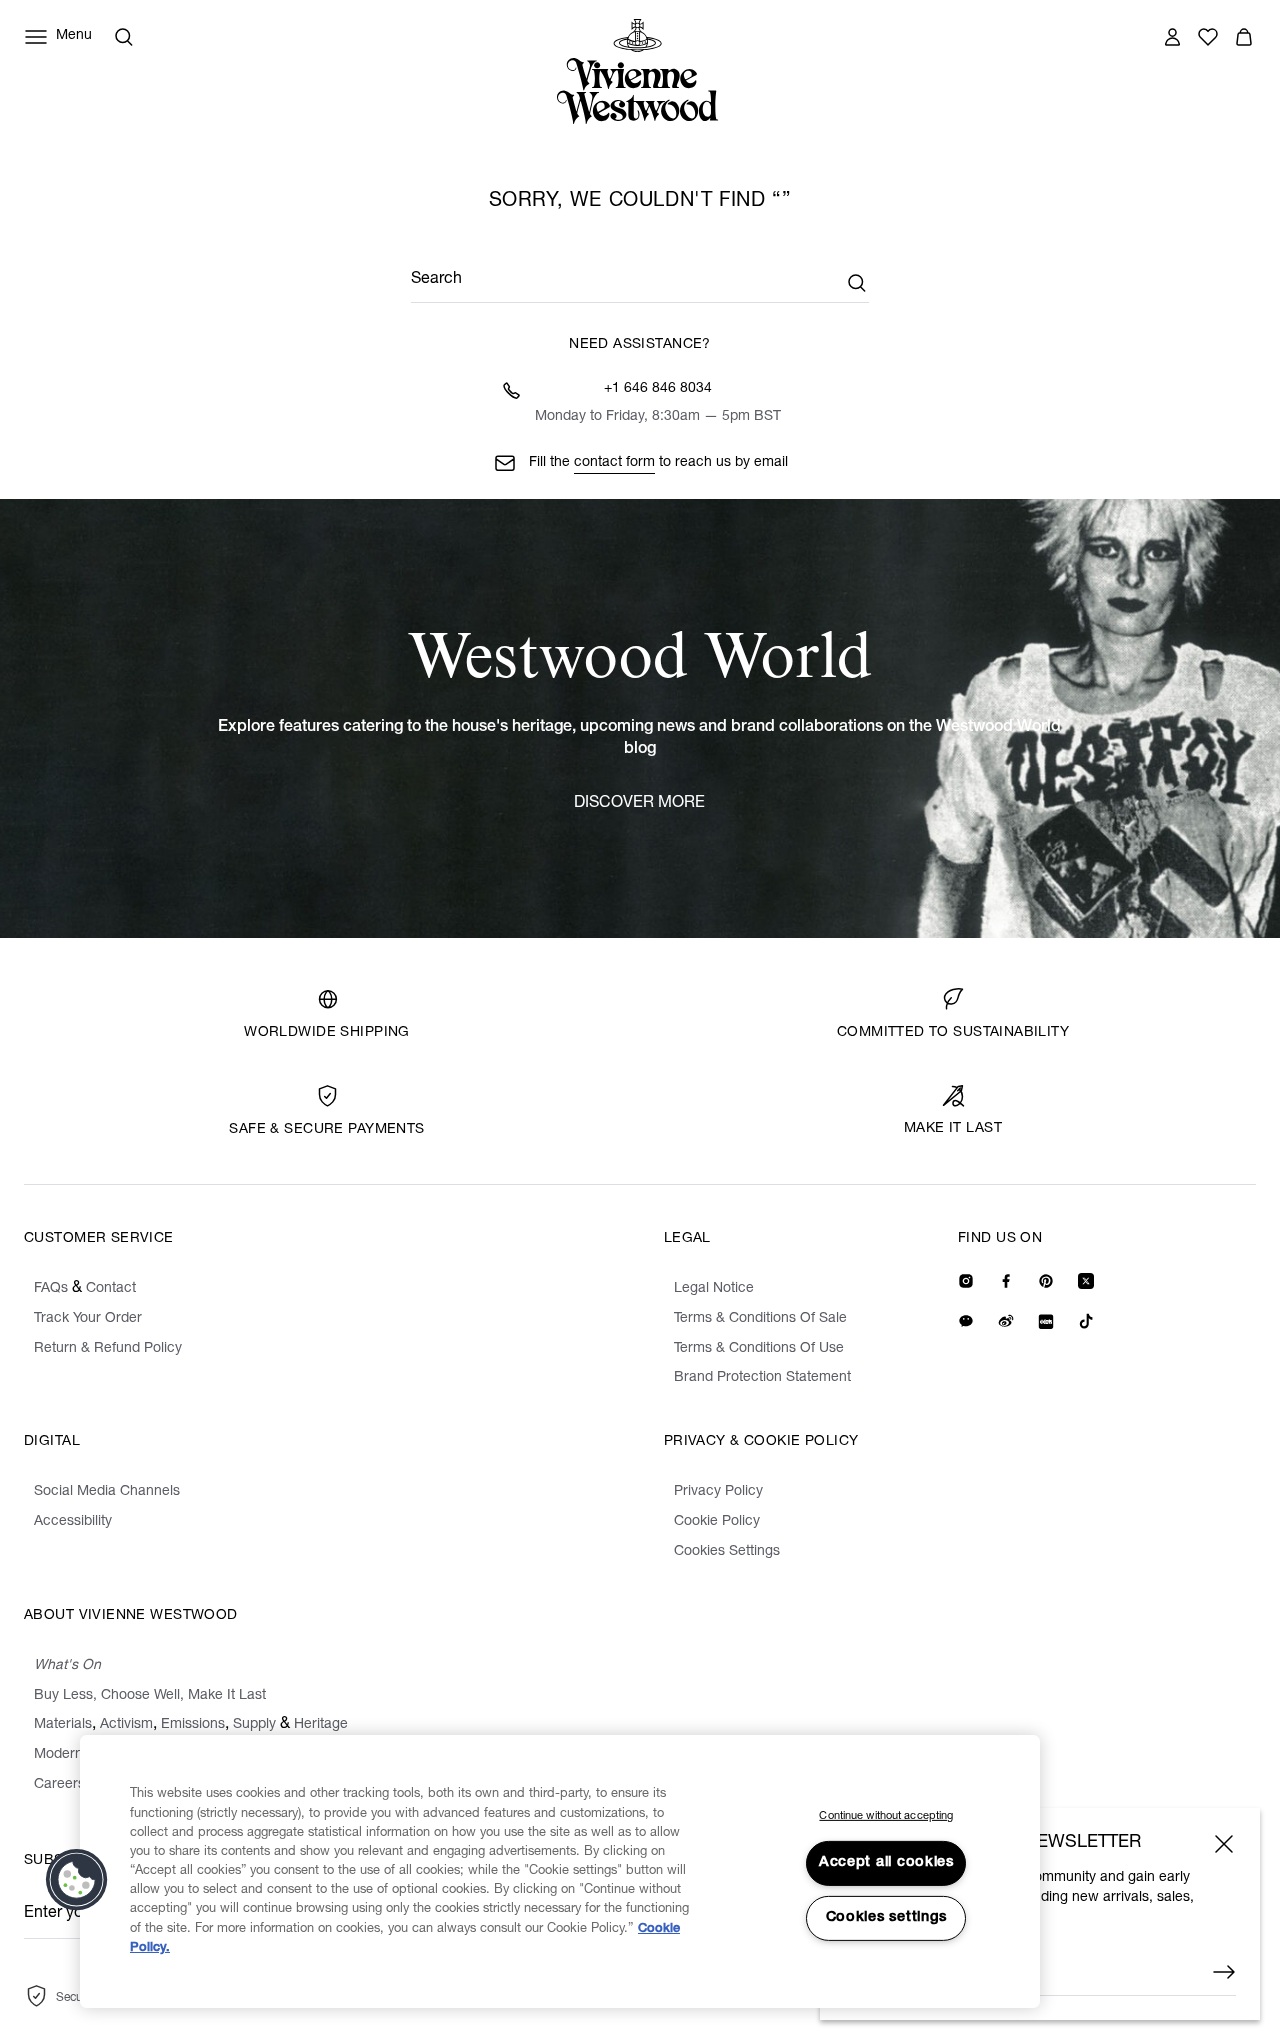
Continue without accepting (886, 1816)
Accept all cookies (886, 1863)
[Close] (1224, 1844)
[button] (77, 1880)
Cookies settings (887, 1918)
